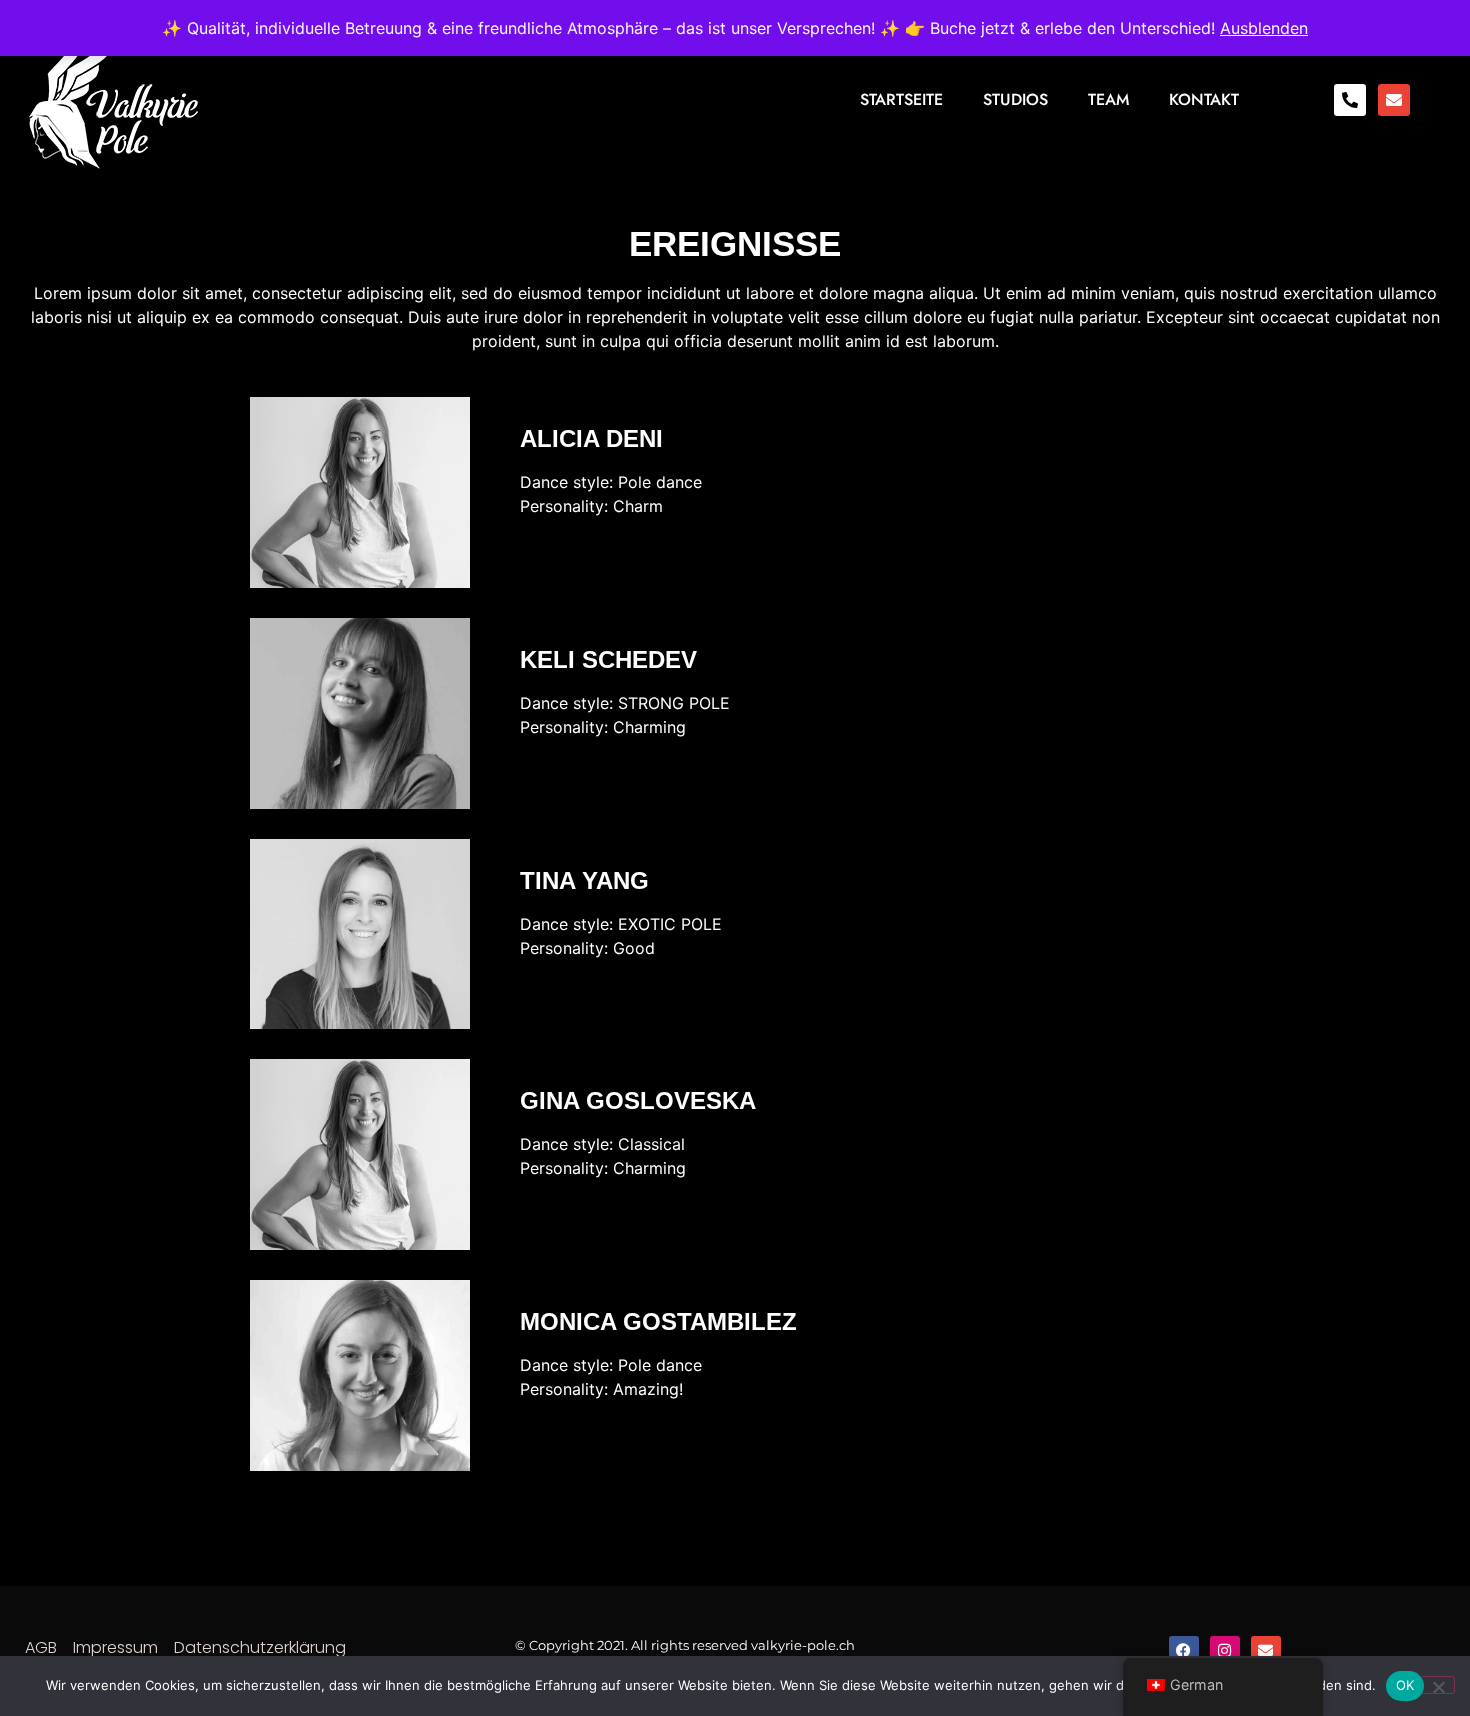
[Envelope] (1394, 100)
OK (1405, 1685)
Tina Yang (584, 880)
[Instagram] (1225, 1651)
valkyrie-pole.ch (803, 1645)
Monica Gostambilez (658, 1321)
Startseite (901, 99)
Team (1108, 99)
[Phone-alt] (1350, 100)
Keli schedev (608, 659)
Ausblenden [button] (1264, 28)
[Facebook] (1184, 1651)
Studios (1015, 99)
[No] (1438, 1685)
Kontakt (1204, 99)
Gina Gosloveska (638, 1100)
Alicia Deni (591, 438)
